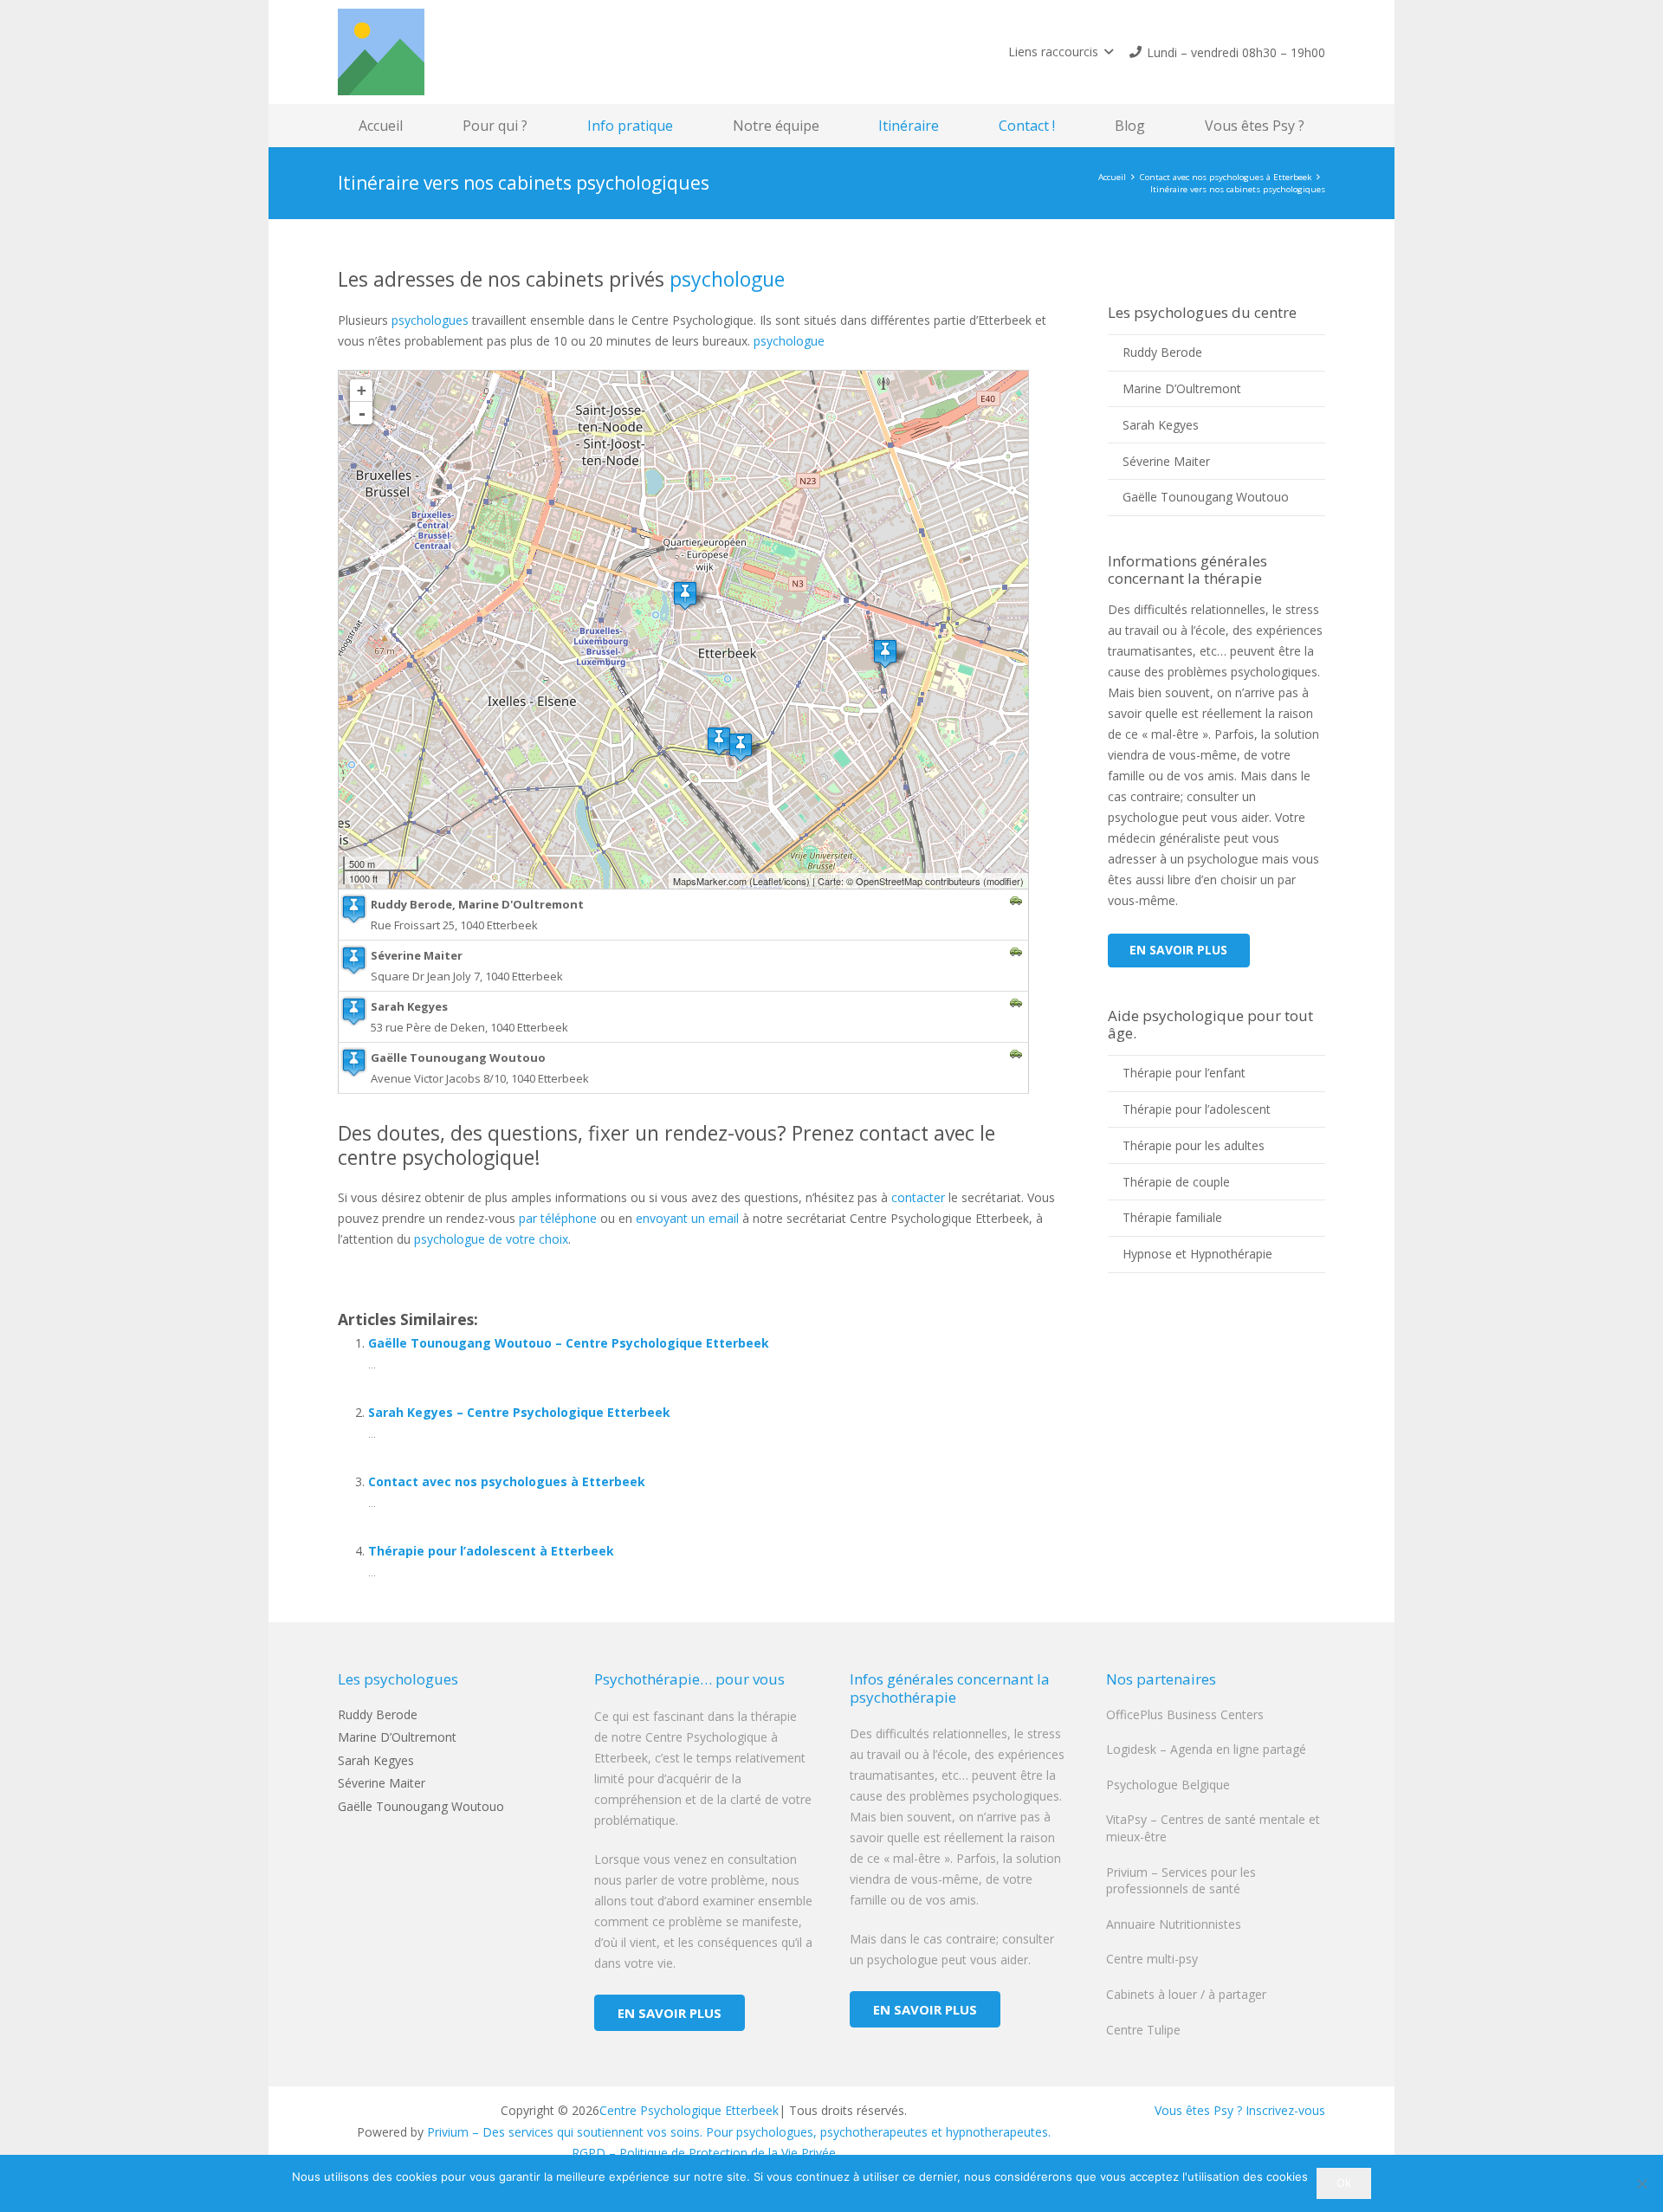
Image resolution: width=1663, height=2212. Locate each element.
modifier (1003, 881)
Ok (1344, 2183)
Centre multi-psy (1152, 1959)
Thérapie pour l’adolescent (1197, 1109)
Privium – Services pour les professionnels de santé (1181, 1881)
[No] (1641, 2183)
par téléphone (558, 1218)
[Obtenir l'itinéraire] (1016, 902)
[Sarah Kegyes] (885, 653)
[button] (1061, 52)
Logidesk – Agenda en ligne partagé (1206, 1749)
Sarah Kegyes (1161, 425)
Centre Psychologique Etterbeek (689, 2110)
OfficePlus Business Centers (1185, 1714)
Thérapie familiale (1172, 1217)
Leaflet (767, 881)
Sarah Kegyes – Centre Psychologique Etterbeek (519, 1412)
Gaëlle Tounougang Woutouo (1206, 497)
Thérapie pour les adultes (1194, 1145)
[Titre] (381, 52)
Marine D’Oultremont (1182, 388)
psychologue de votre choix (491, 1239)
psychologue (727, 279)
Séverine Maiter (1166, 461)
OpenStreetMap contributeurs (918, 881)
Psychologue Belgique (1168, 1785)
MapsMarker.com (710, 881)
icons (795, 881)
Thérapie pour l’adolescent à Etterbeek (491, 1551)
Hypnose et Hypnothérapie (1197, 1254)
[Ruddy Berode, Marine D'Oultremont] (685, 595)
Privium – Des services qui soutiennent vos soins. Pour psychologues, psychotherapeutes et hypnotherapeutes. (739, 2132)
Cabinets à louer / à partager (1186, 1994)
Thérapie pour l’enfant (1184, 1073)
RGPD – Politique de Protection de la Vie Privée (704, 2153)
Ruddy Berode (1162, 352)
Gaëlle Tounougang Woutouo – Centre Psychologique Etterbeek (569, 1343)
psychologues (430, 320)
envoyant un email (687, 1218)
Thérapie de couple (1176, 1182)
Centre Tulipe (1143, 2030)
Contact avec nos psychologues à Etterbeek (507, 1481)
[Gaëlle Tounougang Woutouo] (719, 741)
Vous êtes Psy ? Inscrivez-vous (1240, 2110)
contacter (918, 1197)
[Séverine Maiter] (741, 747)
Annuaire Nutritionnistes (1174, 1924)
